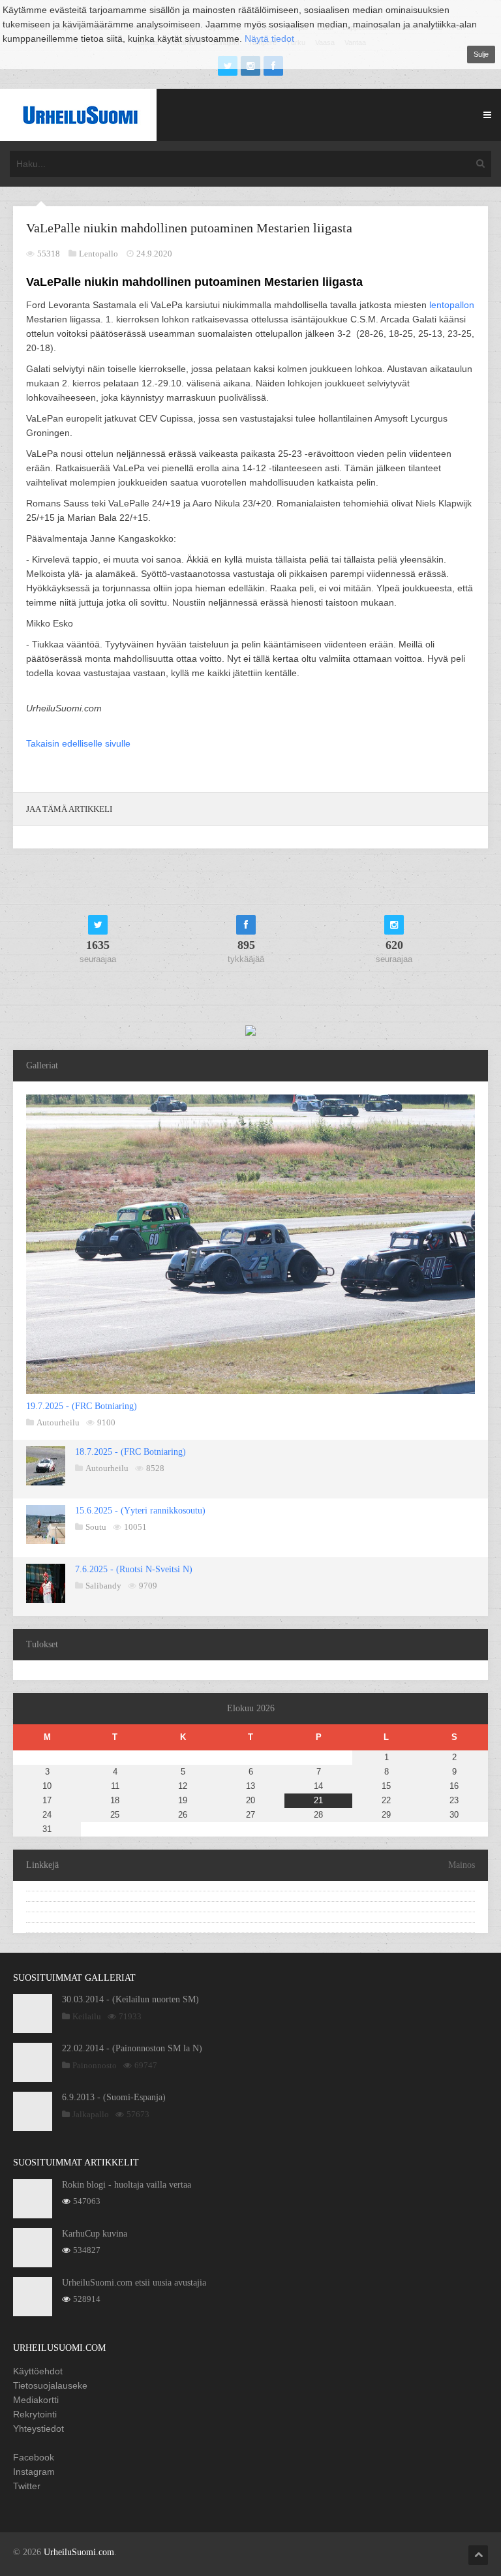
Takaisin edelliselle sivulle (78, 743)
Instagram (34, 2472)
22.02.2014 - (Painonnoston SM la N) (132, 2048)
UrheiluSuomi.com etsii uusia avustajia (134, 2283)
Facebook (34, 2457)
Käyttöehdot (38, 2371)
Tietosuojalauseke (50, 2385)
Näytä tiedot (269, 39)
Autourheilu (58, 1422)
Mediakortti (36, 2400)
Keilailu (87, 2016)
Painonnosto (95, 2065)
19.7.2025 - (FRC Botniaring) (82, 1406)
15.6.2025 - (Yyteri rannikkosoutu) (140, 1511)
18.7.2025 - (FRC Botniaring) (130, 1452)
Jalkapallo (91, 2114)
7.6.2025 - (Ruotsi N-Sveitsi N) (134, 1569)
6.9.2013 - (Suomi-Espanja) (114, 2097)
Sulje (481, 54)
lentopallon (452, 305)
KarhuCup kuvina (95, 2234)
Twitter (27, 2486)
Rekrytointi (35, 2414)
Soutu (96, 1527)
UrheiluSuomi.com (79, 2552)
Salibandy (103, 1586)
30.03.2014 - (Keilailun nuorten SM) (130, 1999)
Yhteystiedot (38, 2429)
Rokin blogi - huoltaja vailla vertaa (127, 2185)
